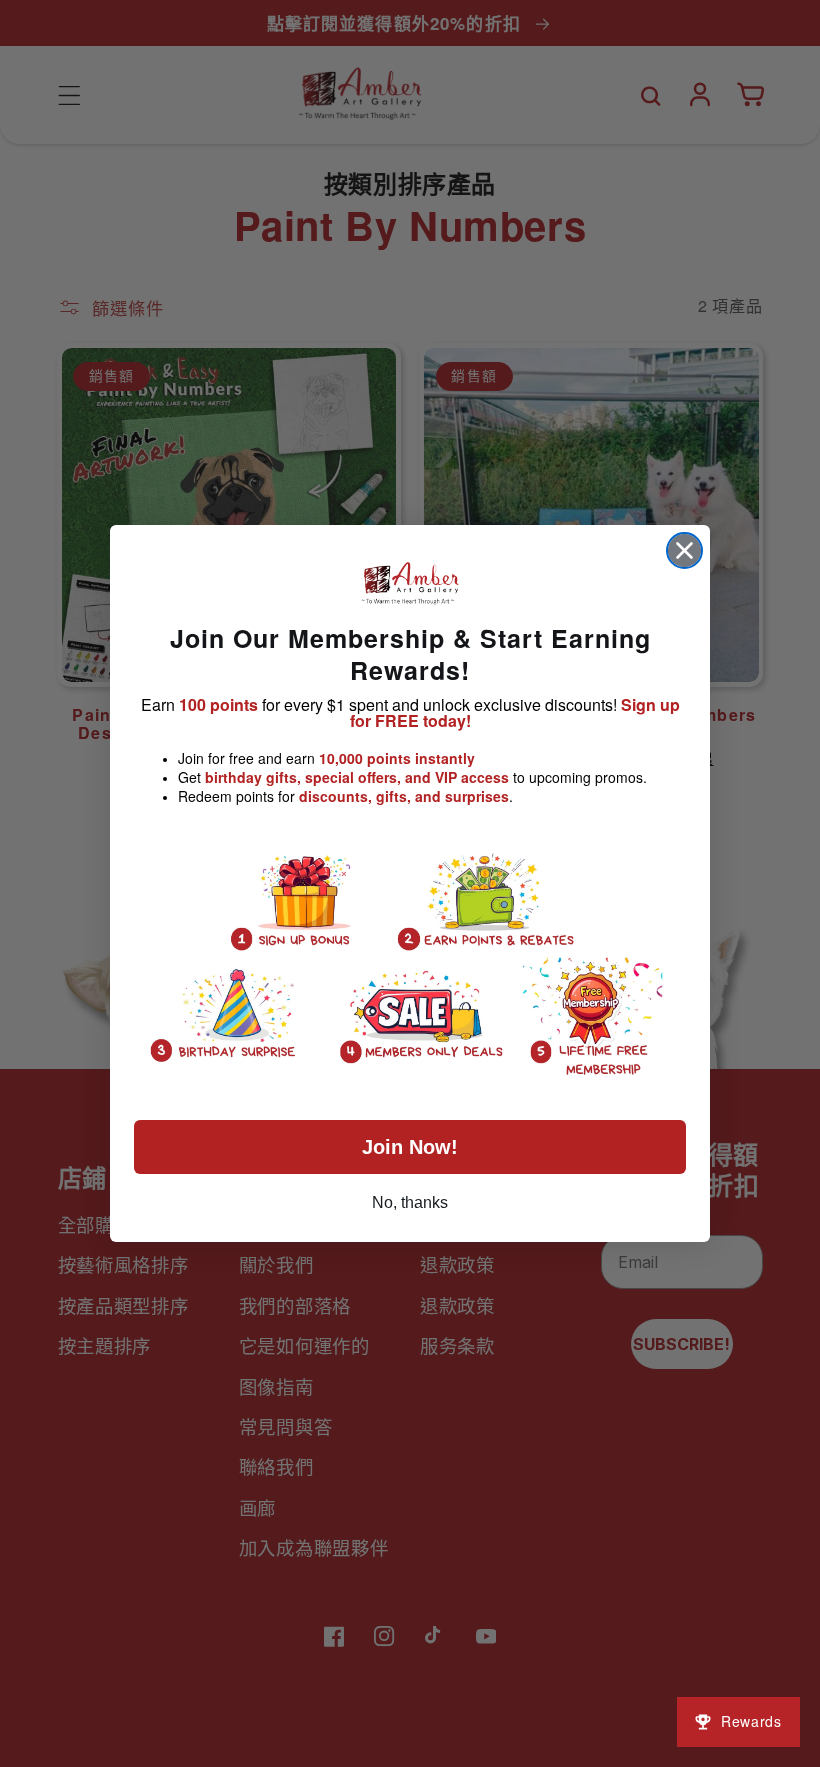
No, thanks (410, 1202)
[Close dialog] (684, 550)
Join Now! (410, 1147)
